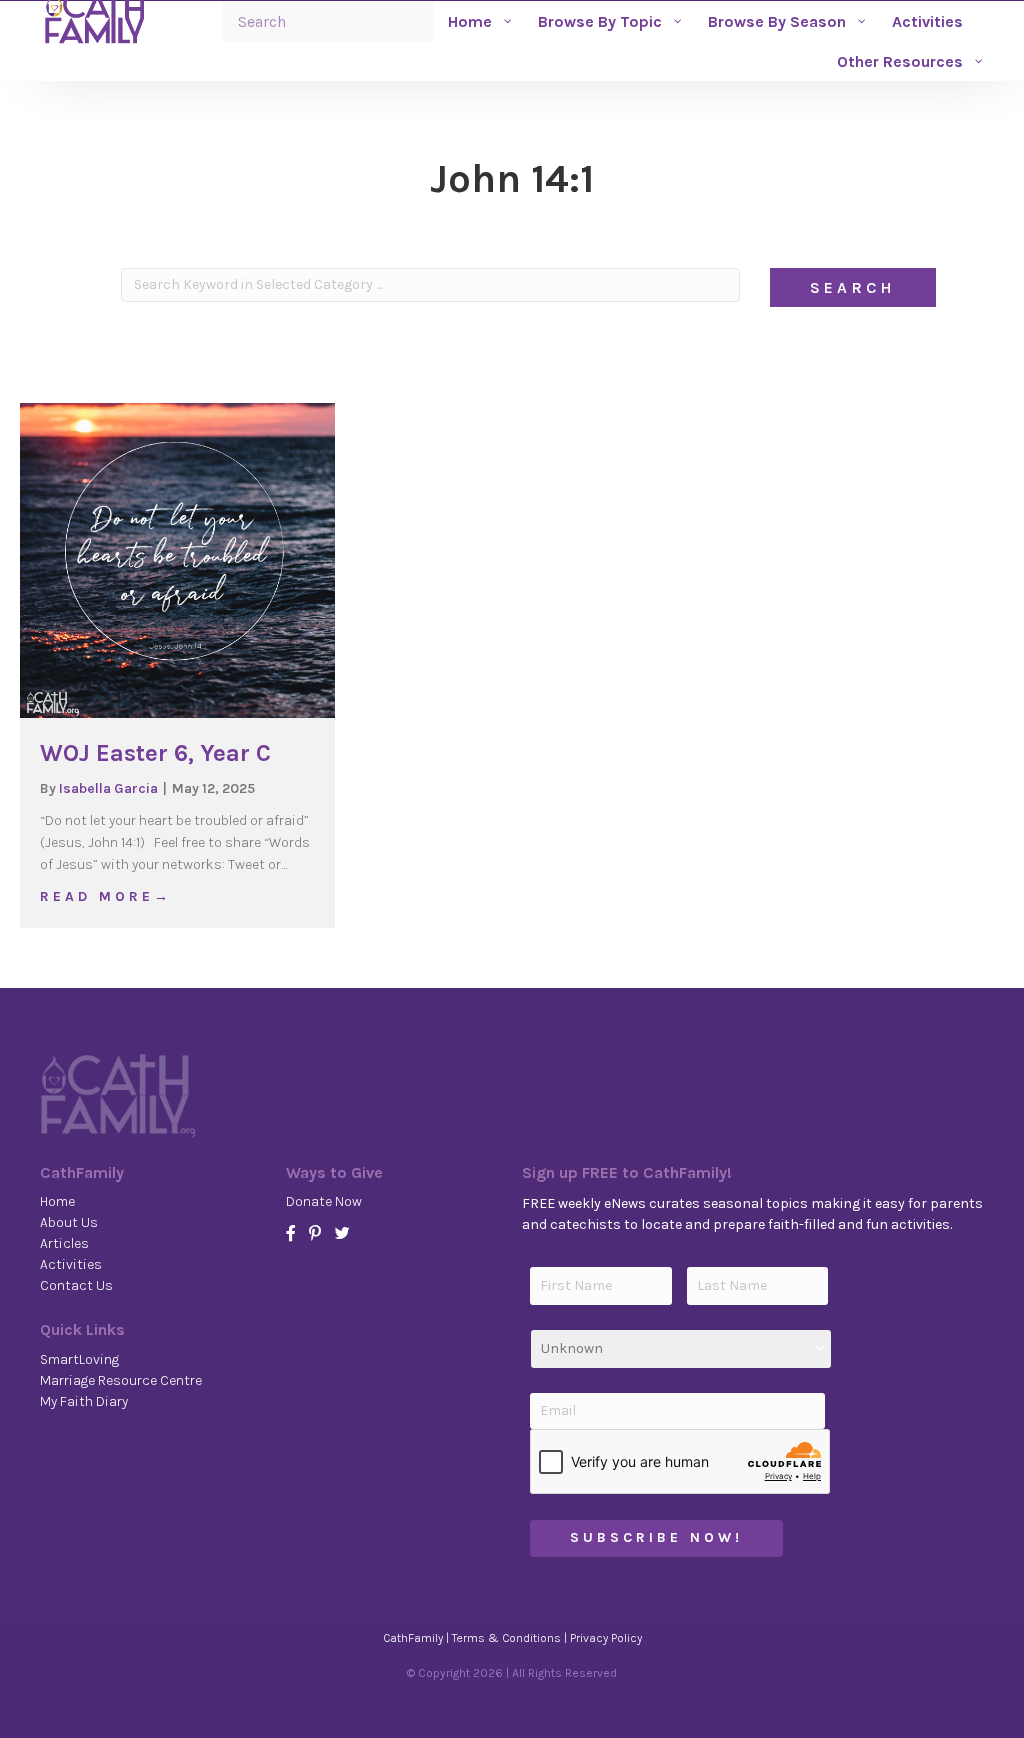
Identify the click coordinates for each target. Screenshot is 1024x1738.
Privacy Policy (606, 1638)
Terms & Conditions (506, 1638)
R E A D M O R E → (104, 896)
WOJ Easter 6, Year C (155, 753)
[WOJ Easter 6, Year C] (177, 559)
